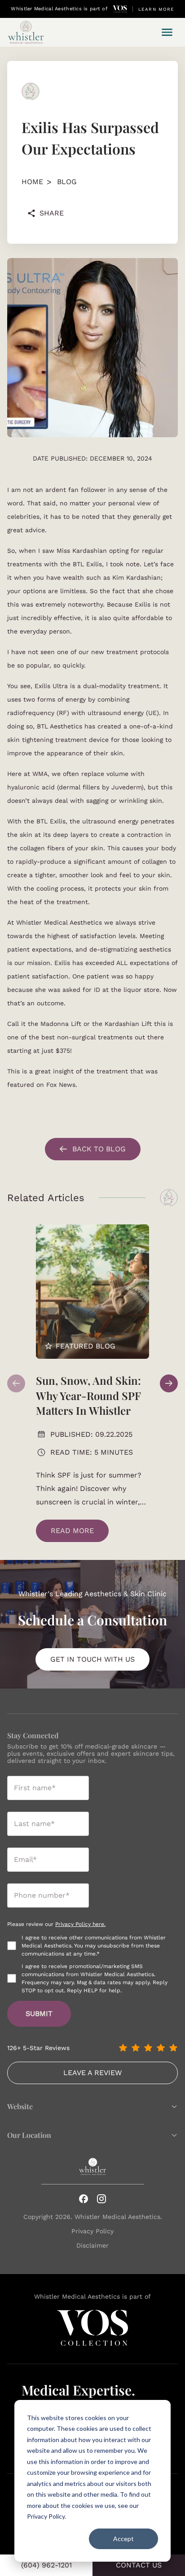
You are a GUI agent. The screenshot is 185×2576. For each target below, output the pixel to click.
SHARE (52, 213)
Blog (67, 182)
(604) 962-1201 (46, 2565)
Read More (72, 1531)
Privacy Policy (92, 2231)
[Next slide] (169, 1383)
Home (32, 182)
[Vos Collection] (120, 9)
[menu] (167, 32)
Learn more (156, 9)
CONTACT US (139, 2565)
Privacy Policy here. (80, 1924)
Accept (123, 2539)
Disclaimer (92, 2245)
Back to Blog (99, 1149)
